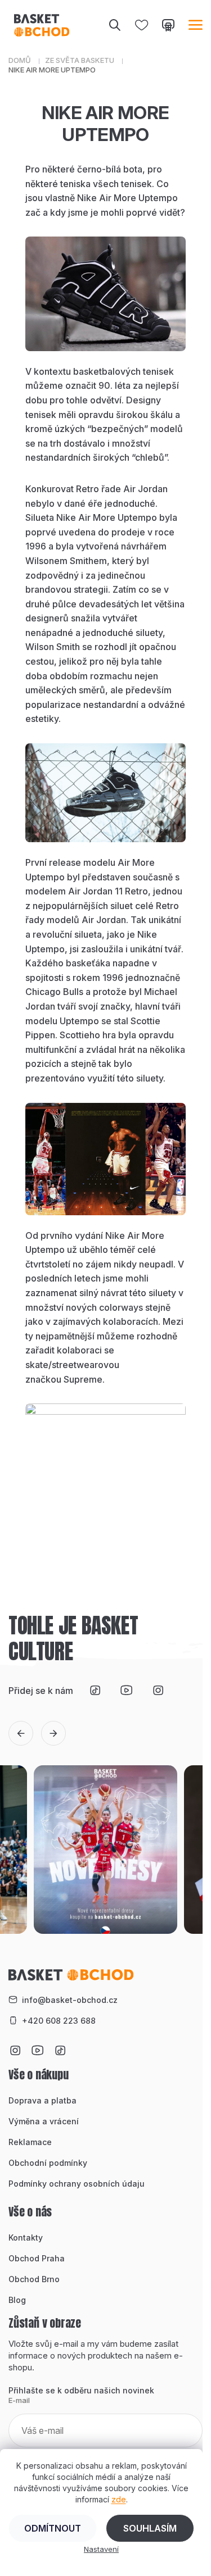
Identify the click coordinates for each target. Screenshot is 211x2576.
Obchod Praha (37, 2258)
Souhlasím (150, 2528)
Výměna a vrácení (44, 2121)
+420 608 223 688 (59, 2021)
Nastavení (101, 2549)
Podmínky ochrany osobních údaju (77, 2184)
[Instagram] (158, 1691)
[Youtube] (127, 1691)
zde (119, 2499)
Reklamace (30, 2142)
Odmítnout (53, 2528)
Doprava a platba (42, 2100)
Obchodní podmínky (48, 2163)
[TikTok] (95, 1691)
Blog (17, 2300)
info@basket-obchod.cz (70, 2000)
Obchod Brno (34, 2279)
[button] (21, 1733)
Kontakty (26, 2237)
